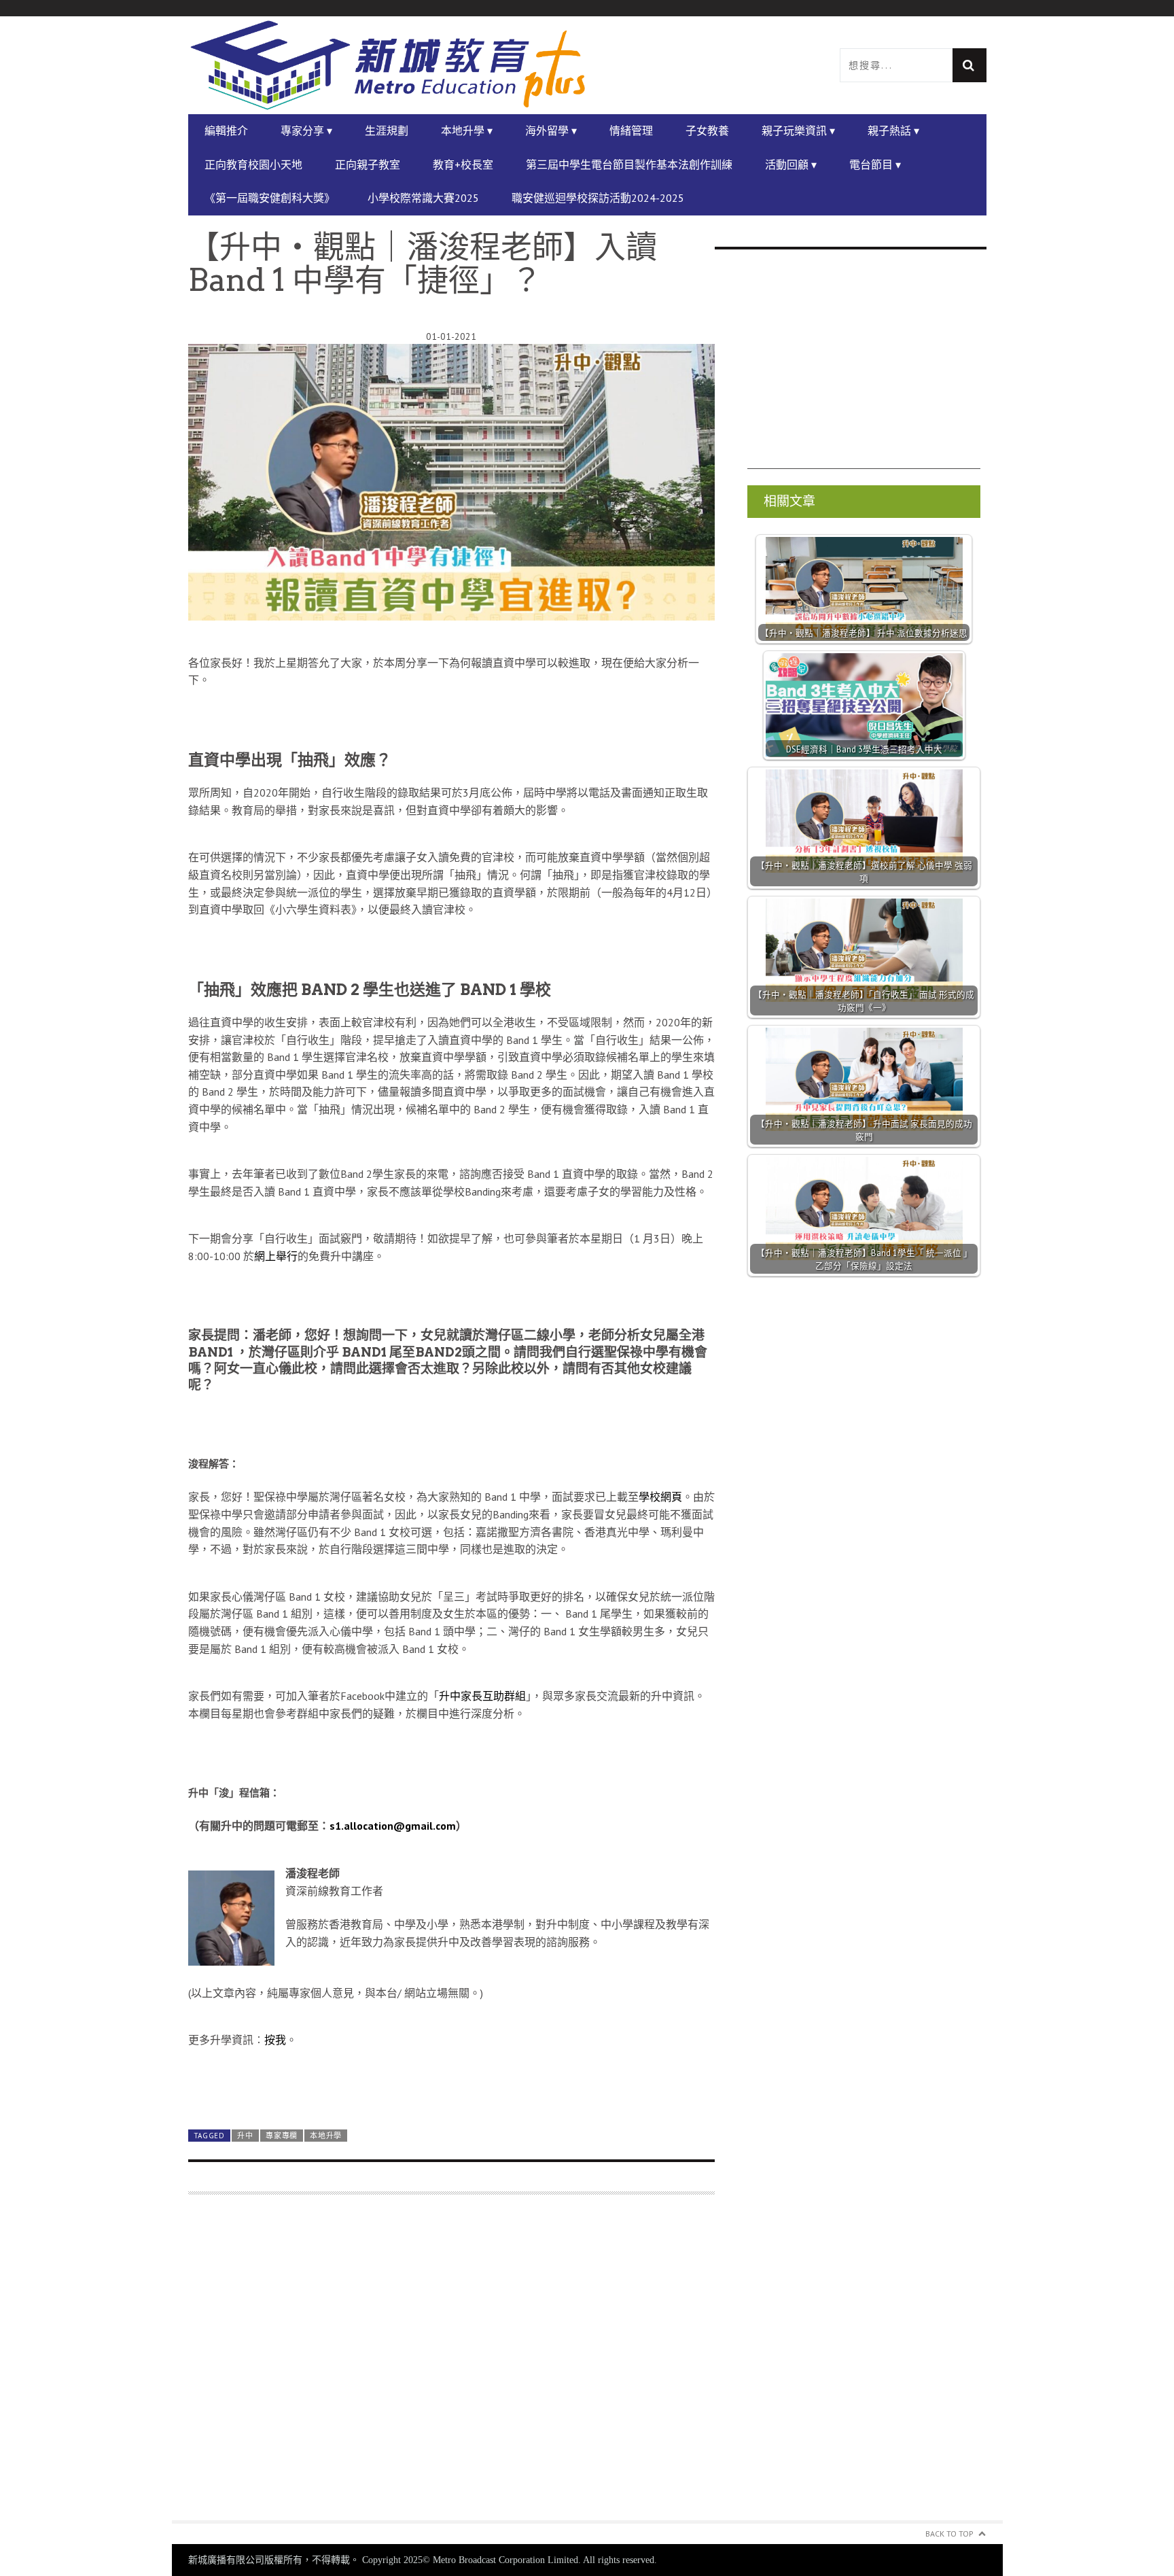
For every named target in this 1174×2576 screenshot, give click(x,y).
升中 (245, 2136)
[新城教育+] (388, 65)
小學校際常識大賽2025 (423, 198)
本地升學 (326, 2136)
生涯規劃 (387, 130)
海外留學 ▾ (551, 130)
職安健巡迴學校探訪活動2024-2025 (598, 198)
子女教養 (707, 130)
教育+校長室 (463, 164)
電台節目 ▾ (875, 164)
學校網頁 (660, 1497)
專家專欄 (282, 2136)
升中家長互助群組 (482, 1696)
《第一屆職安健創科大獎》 (270, 198)
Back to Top (949, 2534)
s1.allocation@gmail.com (393, 1826)
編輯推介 (226, 130)
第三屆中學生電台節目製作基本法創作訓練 (629, 164)
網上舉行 (276, 1256)
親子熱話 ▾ (893, 130)
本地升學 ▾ (467, 130)
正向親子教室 (368, 164)
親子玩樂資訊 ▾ (798, 130)
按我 (275, 2040)
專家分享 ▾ (306, 130)
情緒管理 (631, 130)
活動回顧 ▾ (791, 164)
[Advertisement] (451, 2366)
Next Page (451, 2087)
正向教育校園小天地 (253, 164)
